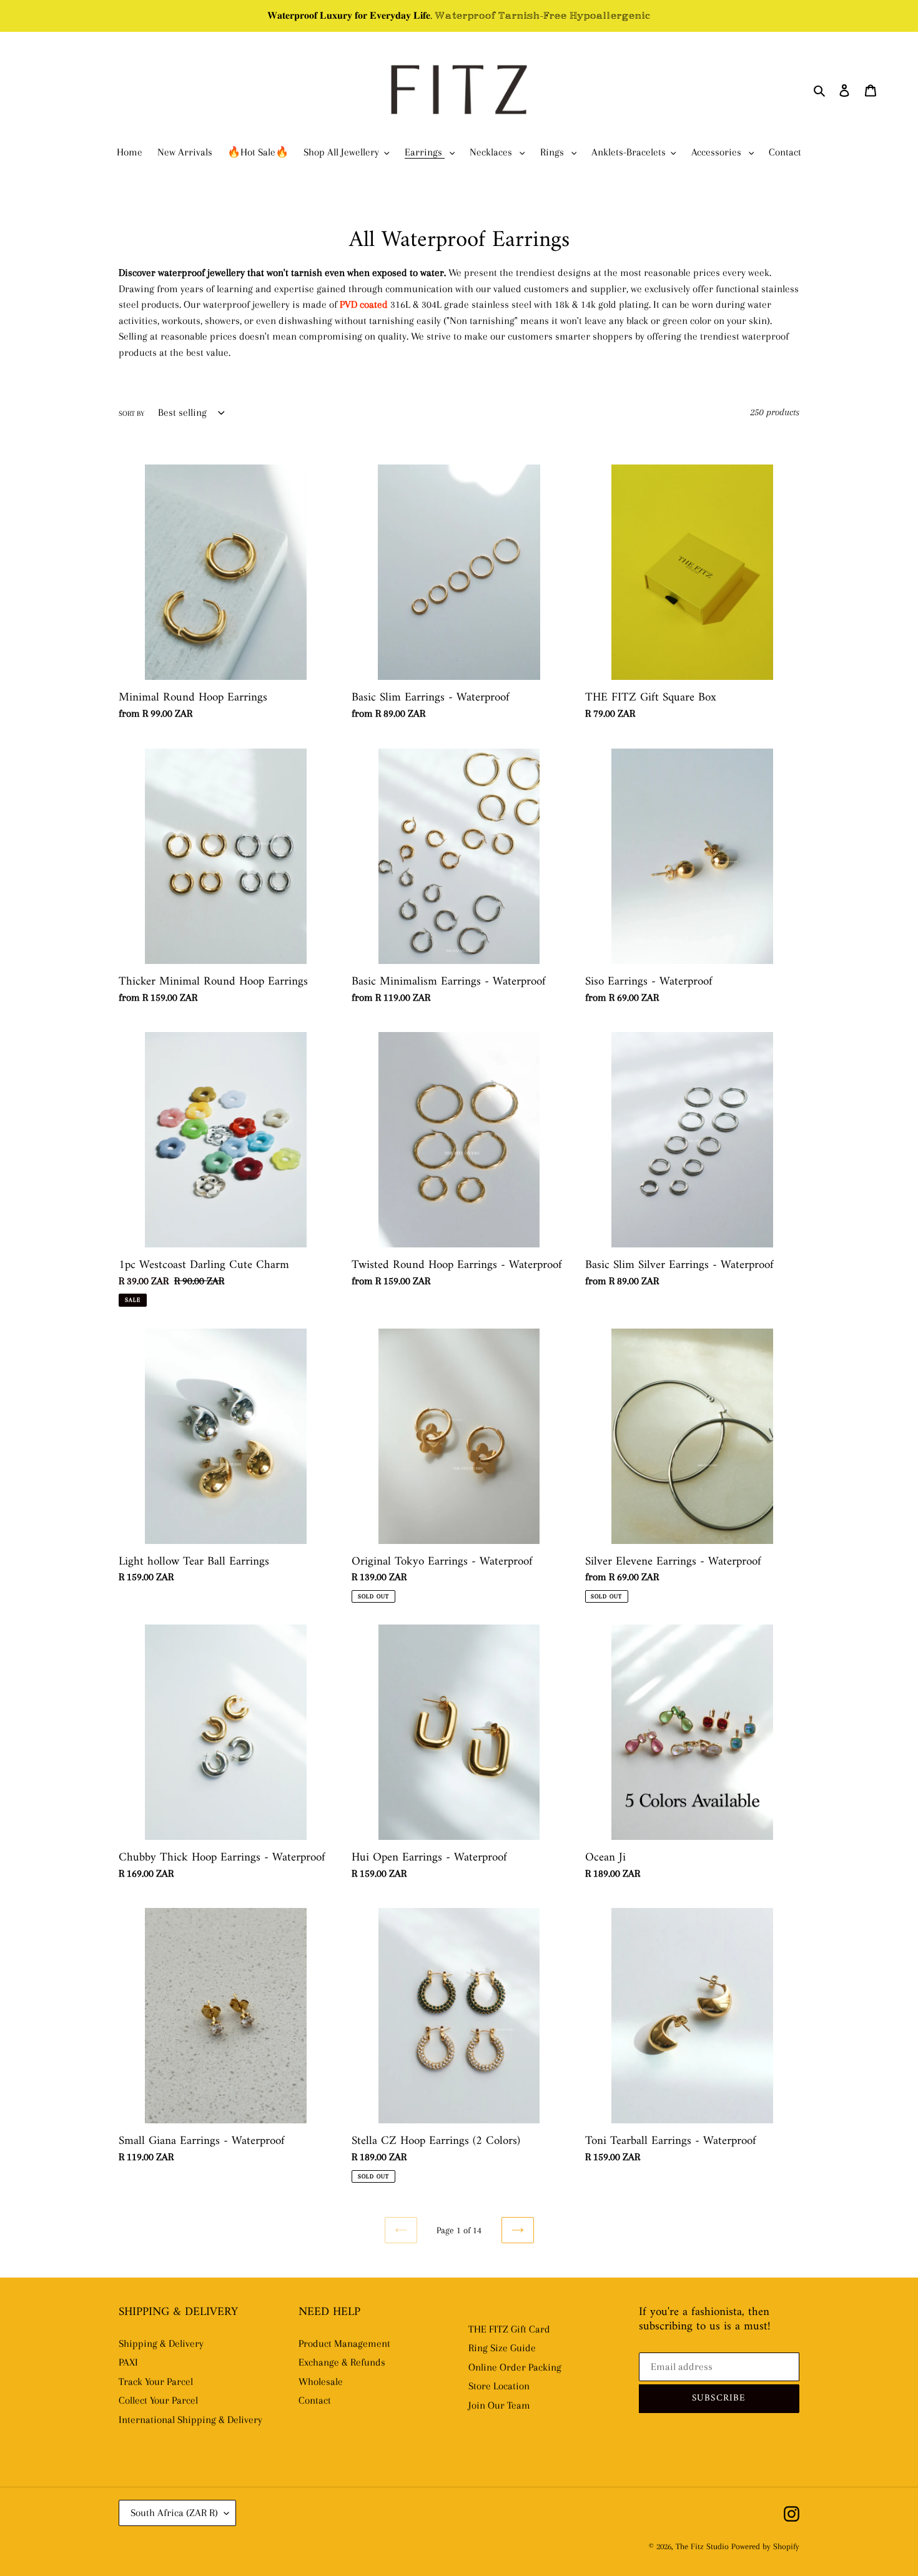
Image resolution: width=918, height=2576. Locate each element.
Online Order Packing (515, 2367)
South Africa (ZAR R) (174, 2513)
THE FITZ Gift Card (509, 2329)
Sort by (131, 414)
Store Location (499, 2386)
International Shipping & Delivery (190, 2420)
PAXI (128, 2362)
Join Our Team (499, 2405)
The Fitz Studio (702, 2546)
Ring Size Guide (502, 2348)
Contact (315, 2400)
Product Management (344, 2343)
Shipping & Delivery (161, 2343)
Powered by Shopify (765, 2546)
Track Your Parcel (156, 2382)
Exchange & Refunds (342, 2362)
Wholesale (321, 2382)
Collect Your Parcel (158, 2400)
